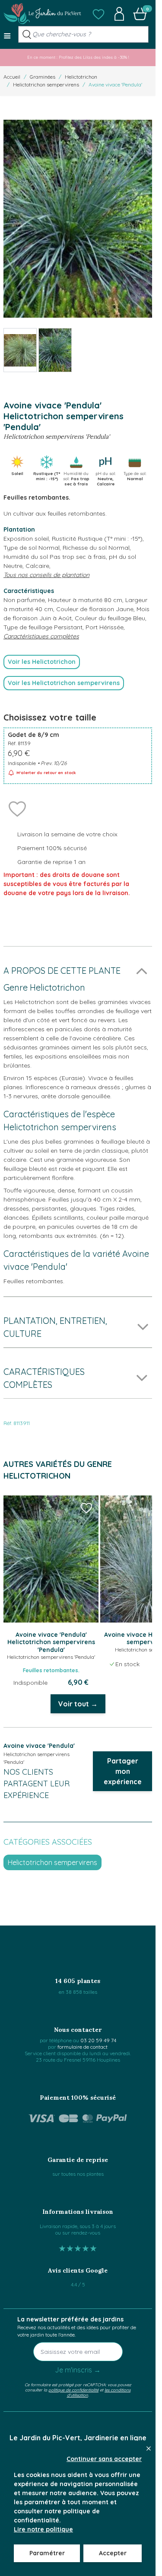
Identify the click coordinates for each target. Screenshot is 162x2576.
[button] (98, 14)
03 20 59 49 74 (98, 2040)
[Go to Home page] (42, 14)
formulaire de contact (83, 2047)
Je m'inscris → (78, 2370)
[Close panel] (149, 2448)
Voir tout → (78, 1704)
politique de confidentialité (73, 2390)
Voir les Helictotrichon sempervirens (64, 683)
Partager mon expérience (123, 1771)
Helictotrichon (81, 77)
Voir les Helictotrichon (42, 662)
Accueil (12, 77)
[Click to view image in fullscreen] (78, 219)
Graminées (43, 77)
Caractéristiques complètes (41, 636)
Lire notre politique (43, 2529)
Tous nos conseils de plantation (46, 575)
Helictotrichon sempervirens (46, 84)
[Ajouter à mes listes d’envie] (17, 808)
